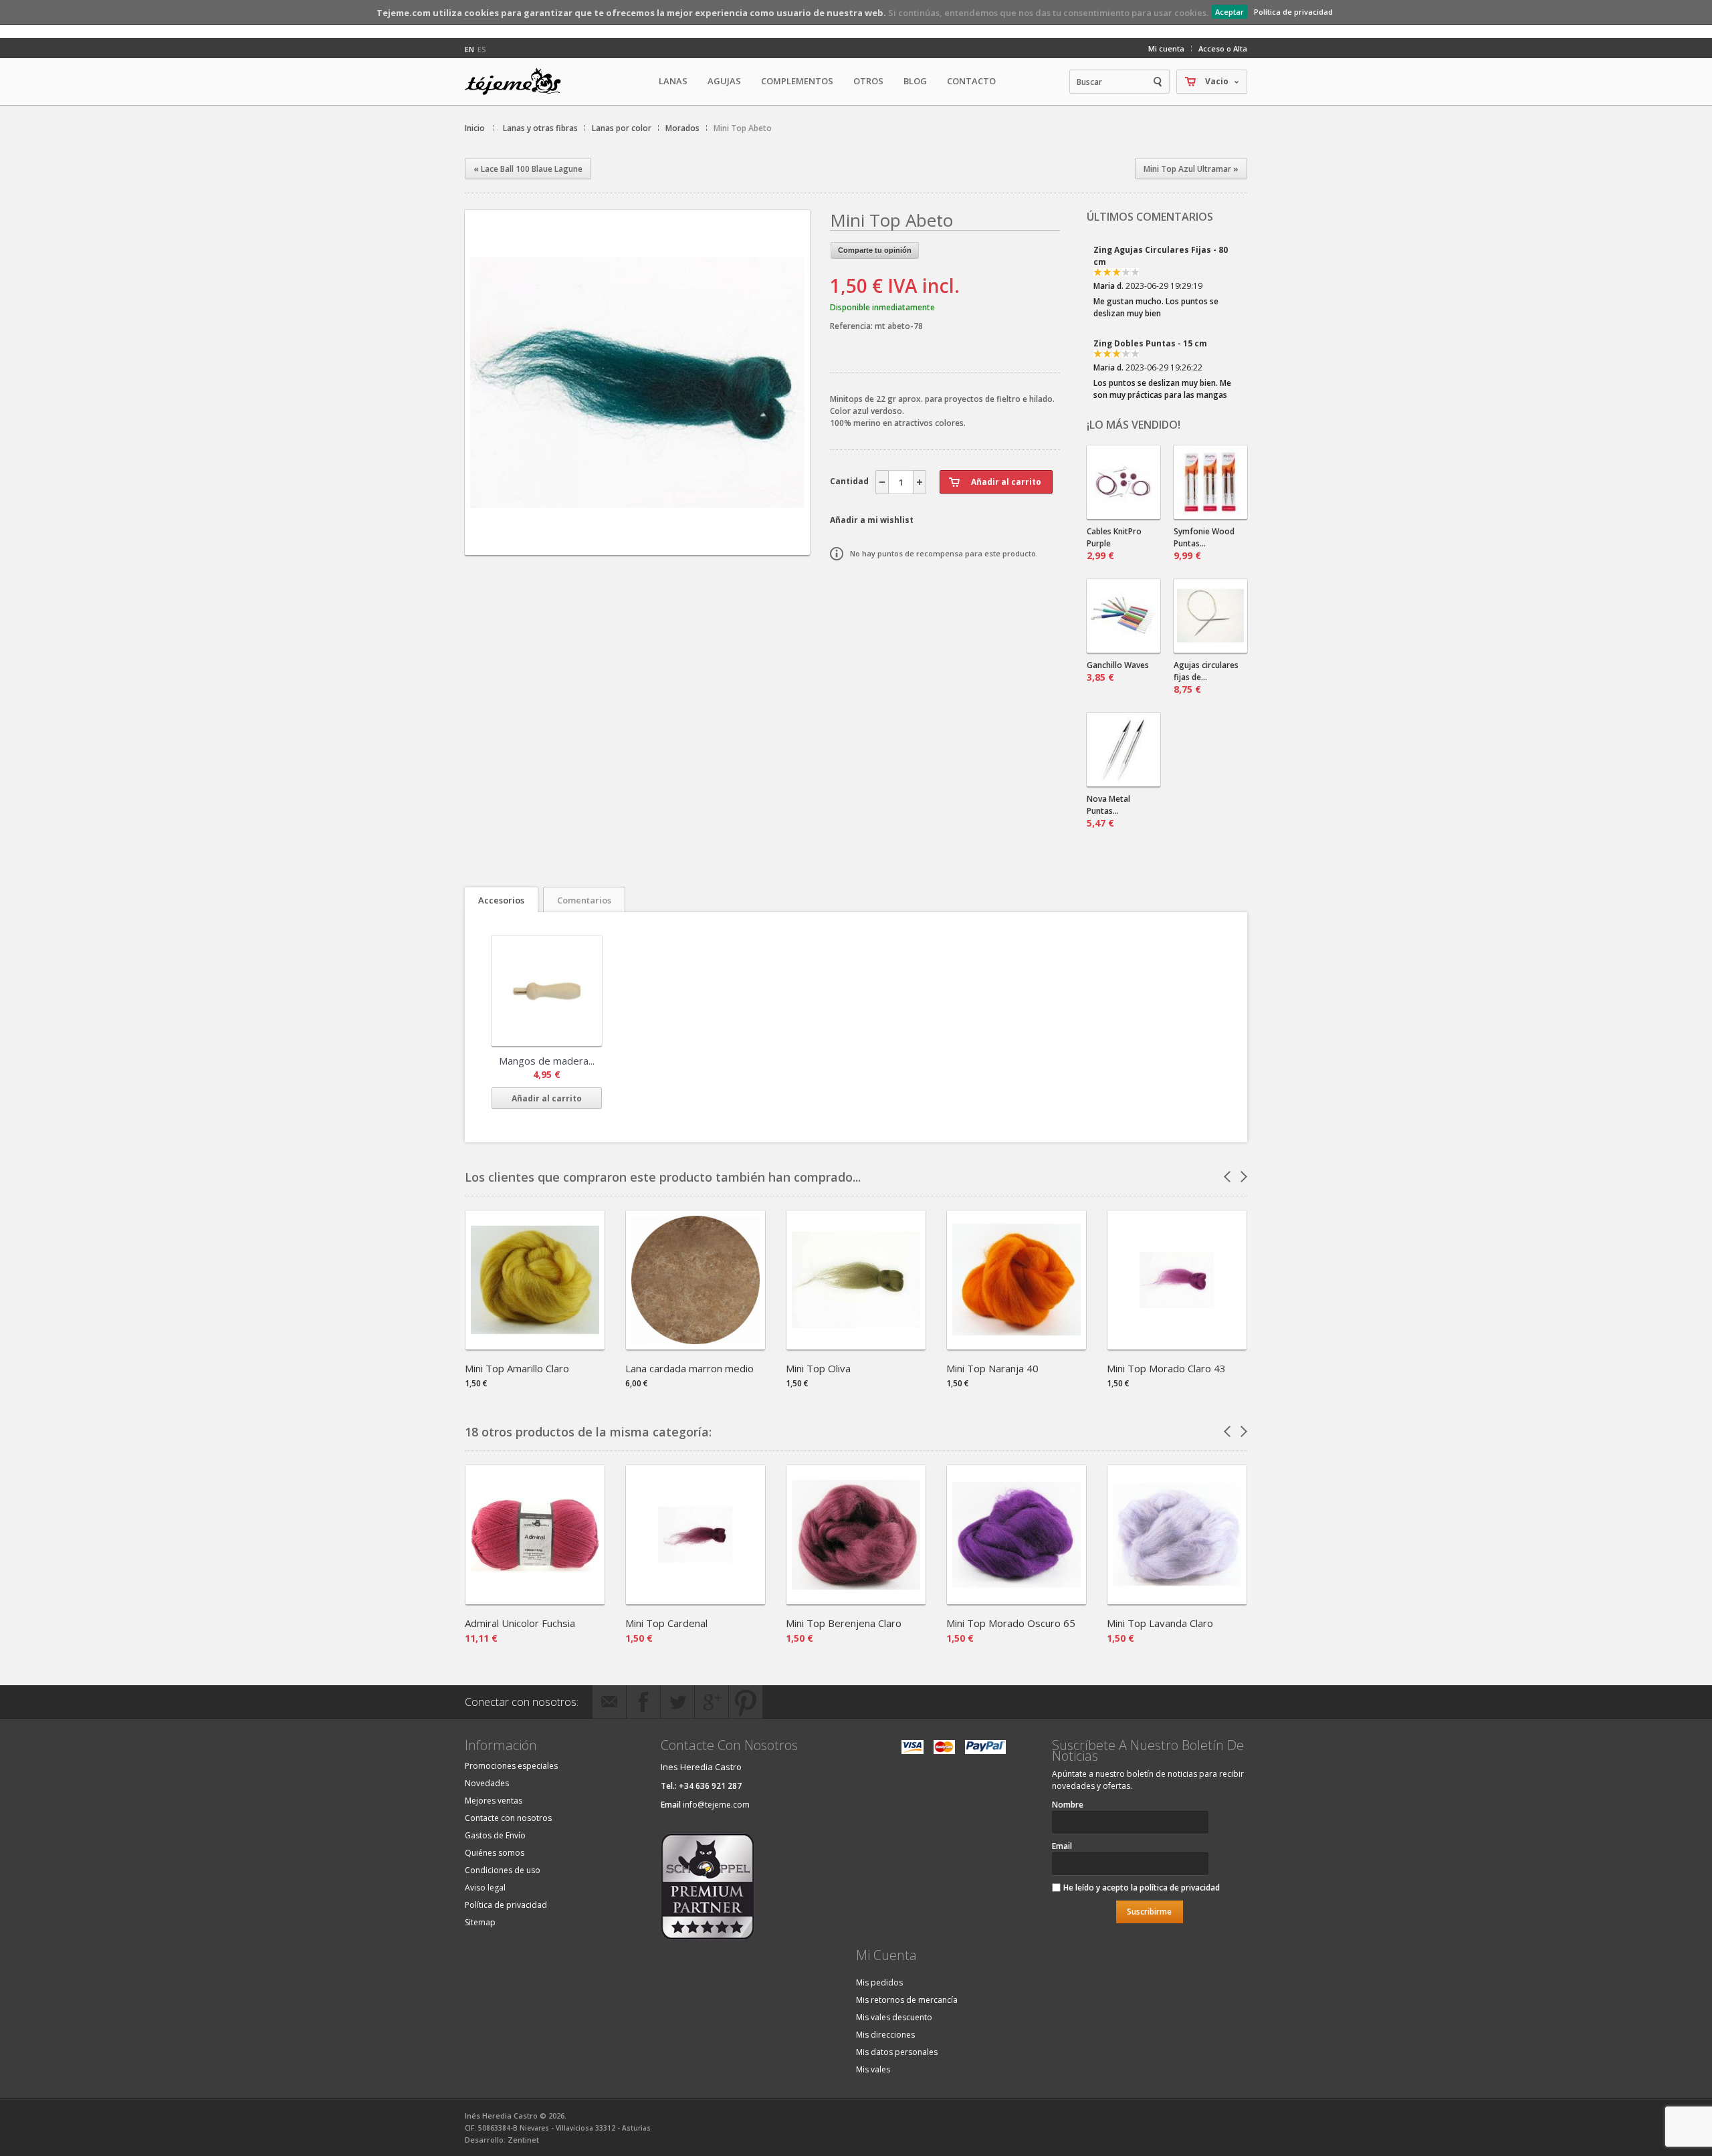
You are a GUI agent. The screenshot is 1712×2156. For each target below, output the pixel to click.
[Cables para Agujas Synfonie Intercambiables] (1123, 482)
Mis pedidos (879, 1982)
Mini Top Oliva (818, 1368)
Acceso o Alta (1223, 48)
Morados (682, 128)
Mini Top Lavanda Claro (1160, 1623)
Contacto (971, 81)
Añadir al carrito (547, 1098)
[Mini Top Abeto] (637, 543)
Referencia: (852, 326)
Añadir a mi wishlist (872, 520)
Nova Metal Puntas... (1108, 811)
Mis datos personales (897, 2052)
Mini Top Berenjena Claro (844, 1623)
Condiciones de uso (503, 1870)
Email (1062, 1846)
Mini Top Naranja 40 (992, 1368)
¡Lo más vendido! (1134, 425)
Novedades (487, 1783)
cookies (481, 13)
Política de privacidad (1293, 12)
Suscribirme (1149, 1912)
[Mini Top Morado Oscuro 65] (1016, 1600)
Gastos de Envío (495, 1835)
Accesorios (501, 900)
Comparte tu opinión (875, 250)
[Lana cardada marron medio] (695, 1345)
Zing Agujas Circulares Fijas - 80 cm (1161, 256)
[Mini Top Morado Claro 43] (1177, 1345)
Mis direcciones (885, 2035)
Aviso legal (485, 1888)
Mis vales (873, 2069)
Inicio (475, 128)
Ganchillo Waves (1118, 671)
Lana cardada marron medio (689, 1368)
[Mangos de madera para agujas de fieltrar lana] (547, 991)
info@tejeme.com (716, 1805)
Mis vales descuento (894, 2017)
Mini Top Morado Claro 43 (1166, 1368)
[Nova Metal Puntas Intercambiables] (1123, 750)
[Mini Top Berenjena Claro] (856, 1600)
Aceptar (1229, 12)
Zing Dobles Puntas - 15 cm (1150, 343)
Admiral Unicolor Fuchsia (520, 1623)
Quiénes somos (495, 1853)
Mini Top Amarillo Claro (517, 1368)
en (469, 49)
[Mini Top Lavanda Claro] (1177, 1600)
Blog (915, 81)
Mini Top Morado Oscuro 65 (1011, 1623)
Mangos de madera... (547, 1061)
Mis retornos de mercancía (907, 2000)
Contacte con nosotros (508, 1818)
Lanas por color (622, 128)
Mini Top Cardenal (666, 1623)
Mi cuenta (1166, 48)
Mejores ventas (494, 1801)
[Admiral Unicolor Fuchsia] (535, 1600)
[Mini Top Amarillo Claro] (535, 1345)
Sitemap (480, 1922)
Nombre (1068, 1805)
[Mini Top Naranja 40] (1016, 1345)
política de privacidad (1180, 1888)
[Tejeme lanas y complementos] (518, 82)
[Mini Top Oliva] (856, 1345)
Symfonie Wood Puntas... (1204, 544)
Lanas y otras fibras (540, 128)
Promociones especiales (511, 1766)
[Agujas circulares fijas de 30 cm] (1210, 616)
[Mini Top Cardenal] (695, 1600)
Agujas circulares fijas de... (1206, 677)
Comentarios (584, 900)
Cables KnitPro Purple (1114, 544)
